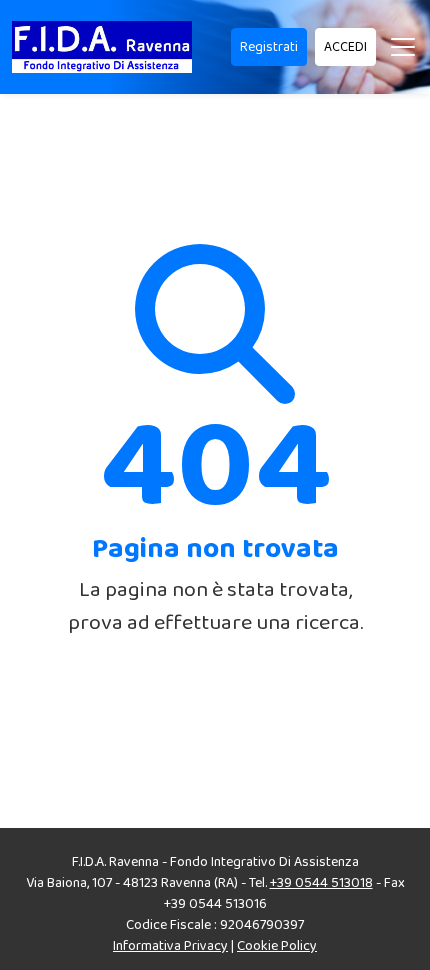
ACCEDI (345, 47)
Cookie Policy (277, 946)
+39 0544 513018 (321, 883)
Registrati (269, 47)
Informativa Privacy (170, 946)
